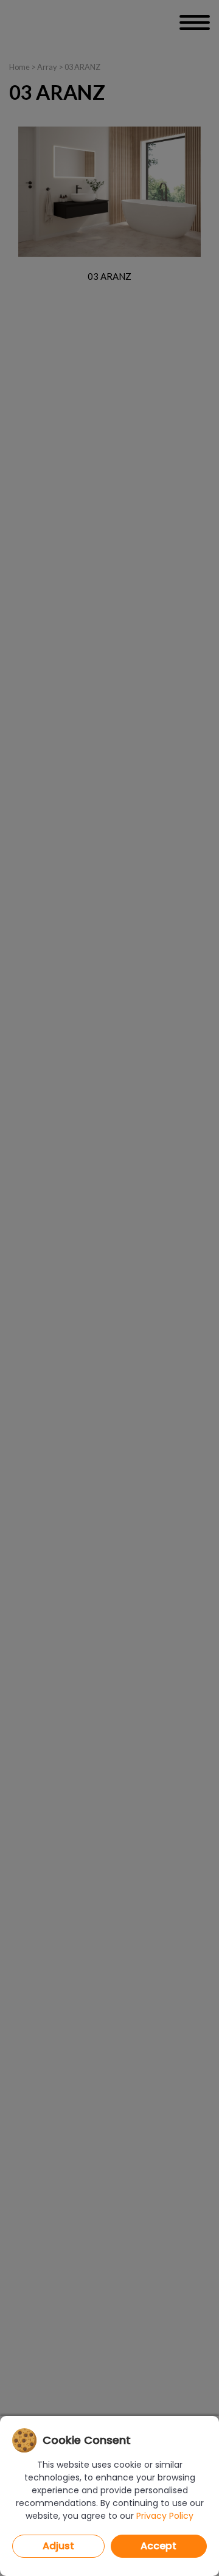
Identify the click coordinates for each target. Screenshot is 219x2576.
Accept (158, 2546)
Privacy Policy (165, 2516)
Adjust (58, 2546)
